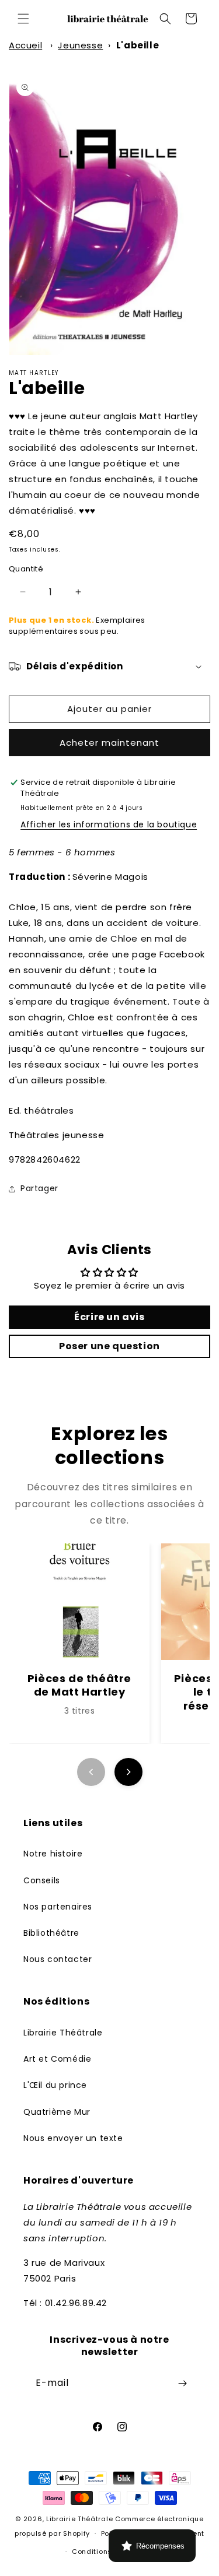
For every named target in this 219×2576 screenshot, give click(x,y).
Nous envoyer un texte (73, 2138)
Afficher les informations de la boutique (109, 824)
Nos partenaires (58, 1907)
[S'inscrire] (182, 2383)
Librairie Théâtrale (63, 2033)
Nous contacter (58, 1959)
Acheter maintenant (109, 743)
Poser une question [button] (109, 1346)
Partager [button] (39, 1188)
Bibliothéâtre (51, 1933)
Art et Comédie (57, 2059)
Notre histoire (53, 1854)
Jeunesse (80, 45)
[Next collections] (128, 1772)
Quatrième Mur (57, 2112)
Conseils (42, 1880)
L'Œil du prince (55, 2085)
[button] (23, 19)
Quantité (26, 569)
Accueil (25, 45)
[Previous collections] (91, 1772)
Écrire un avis (109, 1317)
